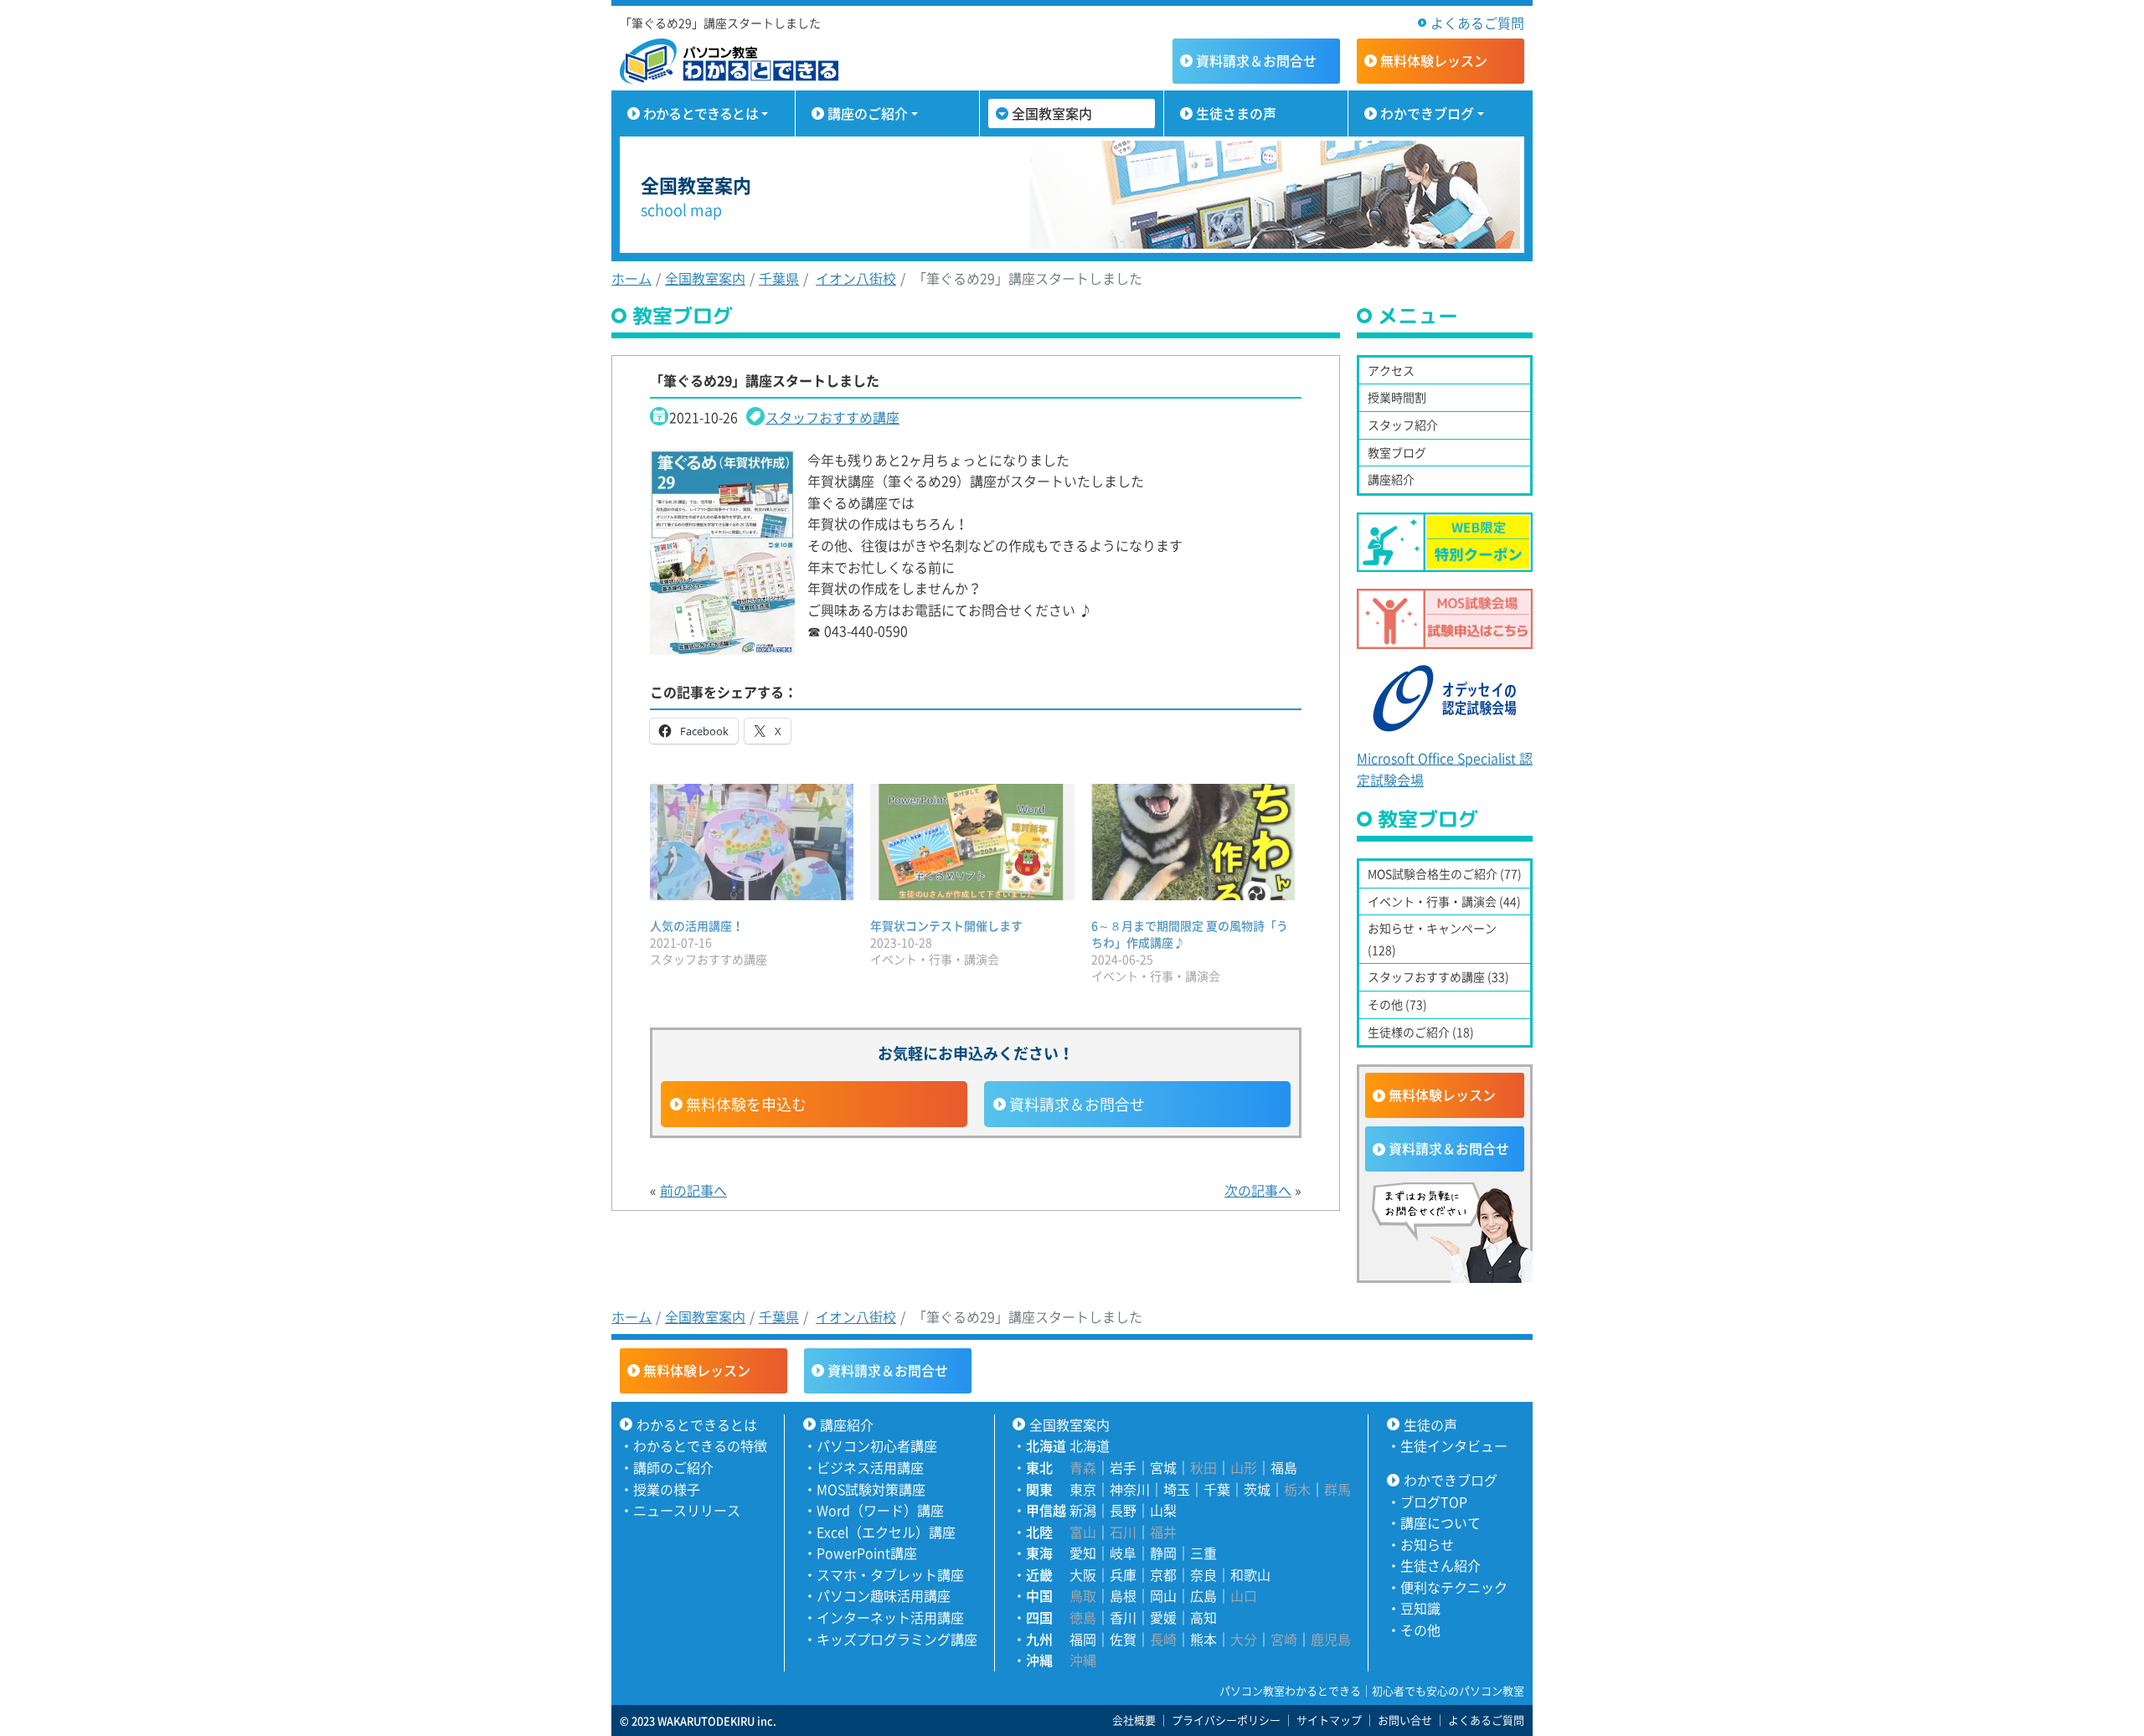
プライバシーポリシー (1226, 1720)
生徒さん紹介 (1440, 1565)
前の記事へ (693, 1190)
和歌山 (1250, 1574)
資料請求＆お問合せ (1077, 1104)
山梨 (1163, 1510)
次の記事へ (1258, 1190)
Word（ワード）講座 (880, 1510)
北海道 (1090, 1445)
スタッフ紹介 (1403, 425)
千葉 (1217, 1489)
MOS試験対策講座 (871, 1489)
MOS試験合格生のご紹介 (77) (1445, 873)
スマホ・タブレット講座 (890, 1574)
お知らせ (1427, 1544)
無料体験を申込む (746, 1104)
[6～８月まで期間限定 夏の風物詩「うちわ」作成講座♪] (1193, 842)
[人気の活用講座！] (752, 842)
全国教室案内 (1052, 113)
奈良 (1203, 1574)
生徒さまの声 (1236, 113)
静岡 (1163, 1553)
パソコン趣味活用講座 (884, 1595)
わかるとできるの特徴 (700, 1445)
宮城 (1163, 1467)
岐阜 (1123, 1553)
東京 (1083, 1489)
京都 (1163, 1574)
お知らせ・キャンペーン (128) (1432, 939)
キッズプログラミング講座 (897, 1639)
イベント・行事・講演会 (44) (1444, 901)
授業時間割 (1397, 397)
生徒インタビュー (1454, 1445)
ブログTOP (1434, 1502)
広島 (1203, 1595)
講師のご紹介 (673, 1467)
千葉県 (779, 278)
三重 (1203, 1553)
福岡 (1083, 1639)
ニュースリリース (687, 1510)
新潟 (1083, 1510)
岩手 (1123, 1467)
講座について (1440, 1522)
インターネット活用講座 (890, 1617)
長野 (1123, 1510)
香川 (1123, 1617)
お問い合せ (1405, 1720)
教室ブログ (1397, 452)
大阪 (1083, 1574)
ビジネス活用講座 (870, 1467)
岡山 (1163, 1595)
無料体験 (1434, 60)
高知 (1203, 1617)
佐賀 (1123, 1639)
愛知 (1083, 1553)
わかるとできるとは (701, 113)
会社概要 (1134, 1720)
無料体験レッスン (1442, 1095)
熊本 (1203, 1639)
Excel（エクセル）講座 (886, 1532)
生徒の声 (1430, 1424)
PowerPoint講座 (867, 1553)
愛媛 (1163, 1617)
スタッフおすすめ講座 (832, 417)
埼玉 (1177, 1489)
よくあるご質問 (1477, 23)
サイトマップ (1329, 1720)
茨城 (1257, 1489)
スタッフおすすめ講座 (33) (1438, 976)
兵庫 (1123, 1574)
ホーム (631, 278)
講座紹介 (1391, 479)
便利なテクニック (1454, 1587)
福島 (1284, 1467)
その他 (1420, 1630)
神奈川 (1130, 1489)
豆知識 (1420, 1608)
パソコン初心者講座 (877, 1445)
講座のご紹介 (868, 113)
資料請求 (1256, 60)
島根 (1123, 1595)
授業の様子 (667, 1489)
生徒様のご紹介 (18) (1421, 1032)
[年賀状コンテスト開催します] (972, 842)
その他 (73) (1397, 1004)
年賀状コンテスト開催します (946, 925)
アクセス (1391, 370)
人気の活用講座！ (697, 925)
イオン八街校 (856, 278)
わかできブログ (1427, 113)
